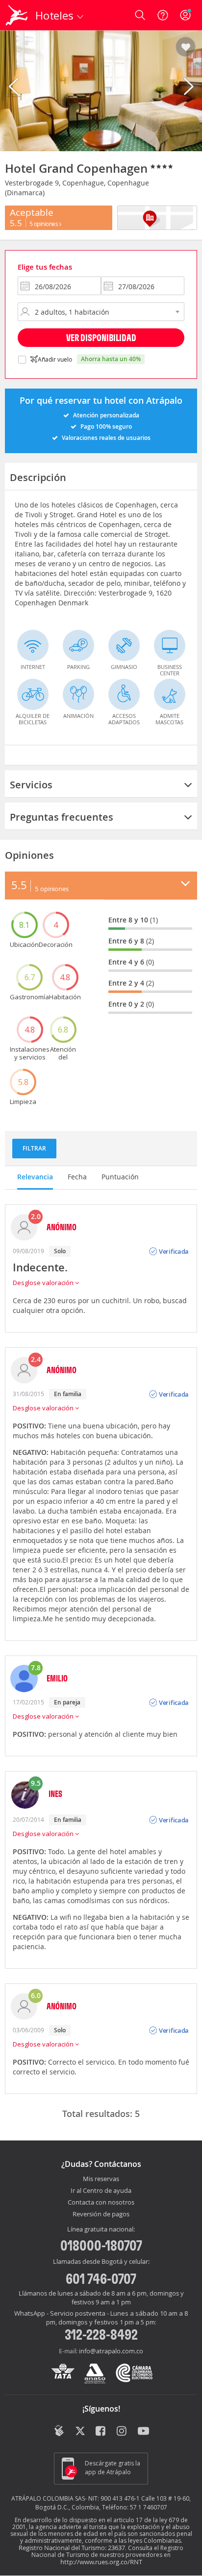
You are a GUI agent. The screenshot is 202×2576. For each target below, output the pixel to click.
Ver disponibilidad (101, 337)
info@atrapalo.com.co (111, 2351)
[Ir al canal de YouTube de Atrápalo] (143, 2432)
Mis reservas (101, 2179)
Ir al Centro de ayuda (101, 2191)
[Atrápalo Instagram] (122, 2432)
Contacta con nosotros (101, 2203)
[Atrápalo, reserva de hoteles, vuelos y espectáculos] (17, 15)
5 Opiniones (44, 224)
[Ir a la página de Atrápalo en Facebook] (101, 2432)
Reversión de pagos (101, 2214)
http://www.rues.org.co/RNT (101, 2562)
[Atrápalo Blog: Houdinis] (59, 2431)
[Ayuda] (163, 15)
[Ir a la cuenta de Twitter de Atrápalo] (80, 2432)
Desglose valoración (44, 1283)
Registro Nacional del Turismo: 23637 (72, 2548)
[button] (186, 47)
